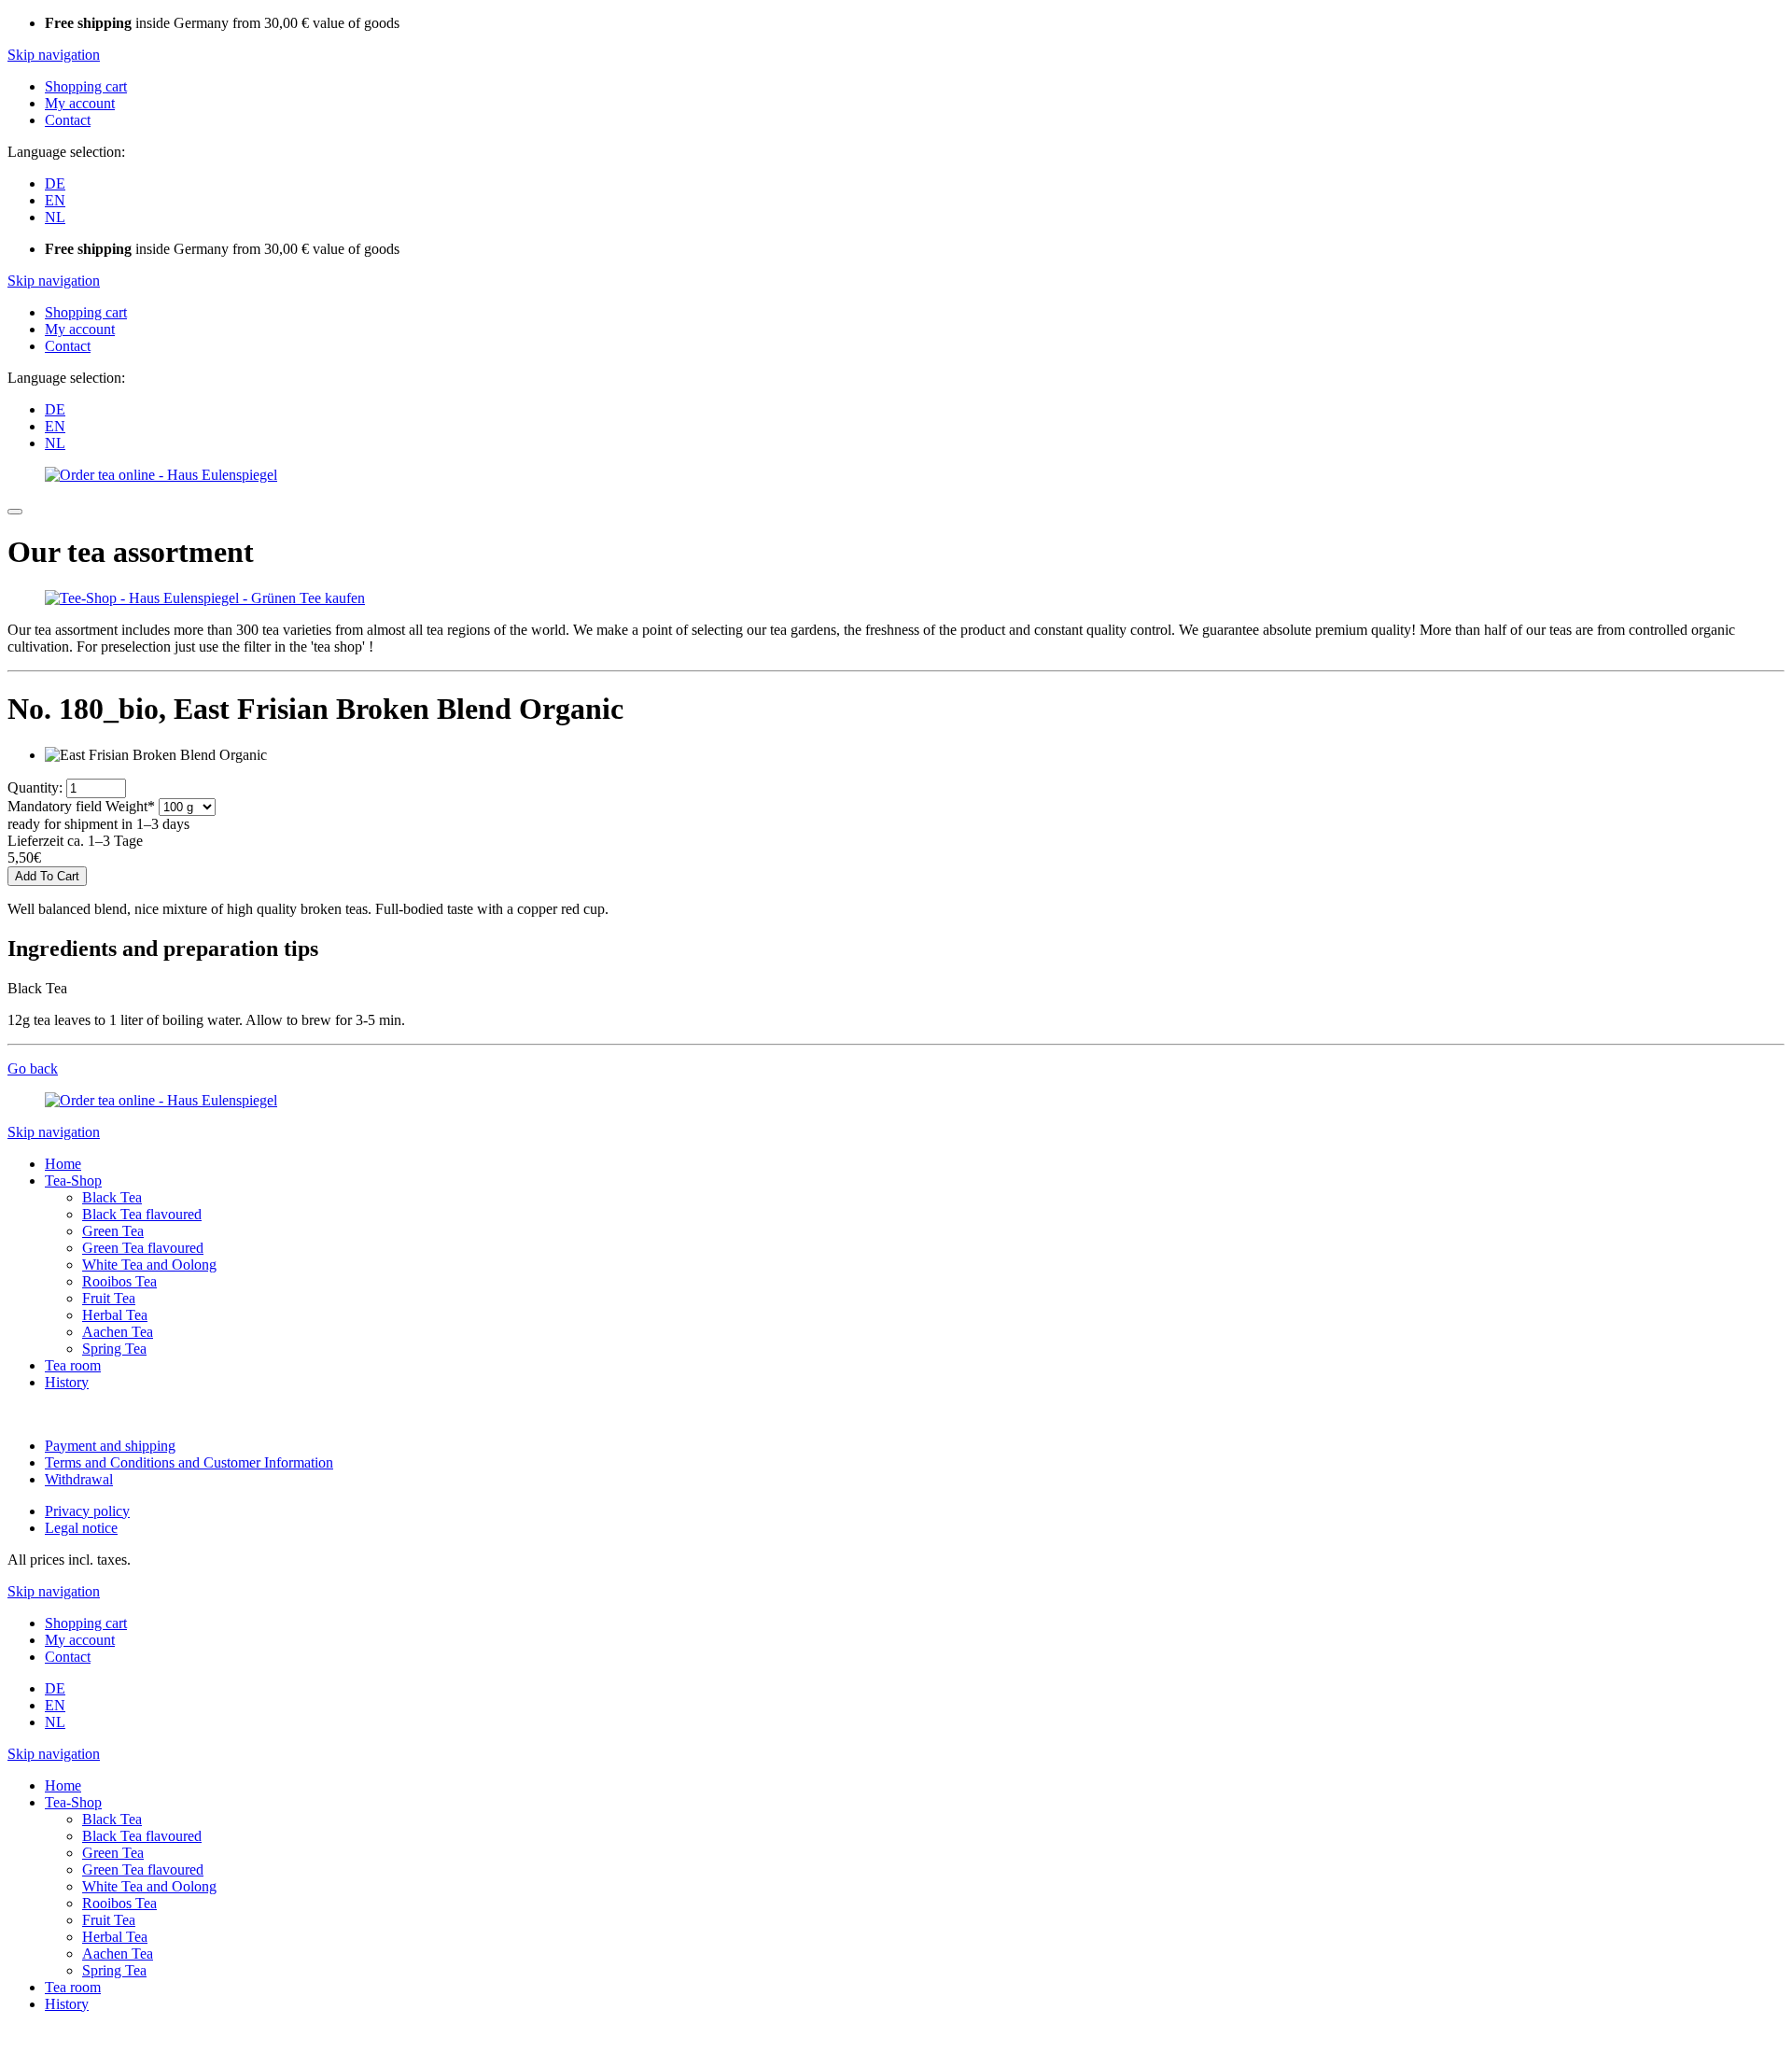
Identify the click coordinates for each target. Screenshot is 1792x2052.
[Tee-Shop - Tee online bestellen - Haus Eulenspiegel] (205, 598)
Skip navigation (54, 55)
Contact (68, 120)
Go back (33, 1068)
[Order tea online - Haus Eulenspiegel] (161, 475)
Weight (81, 806)
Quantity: (35, 787)
